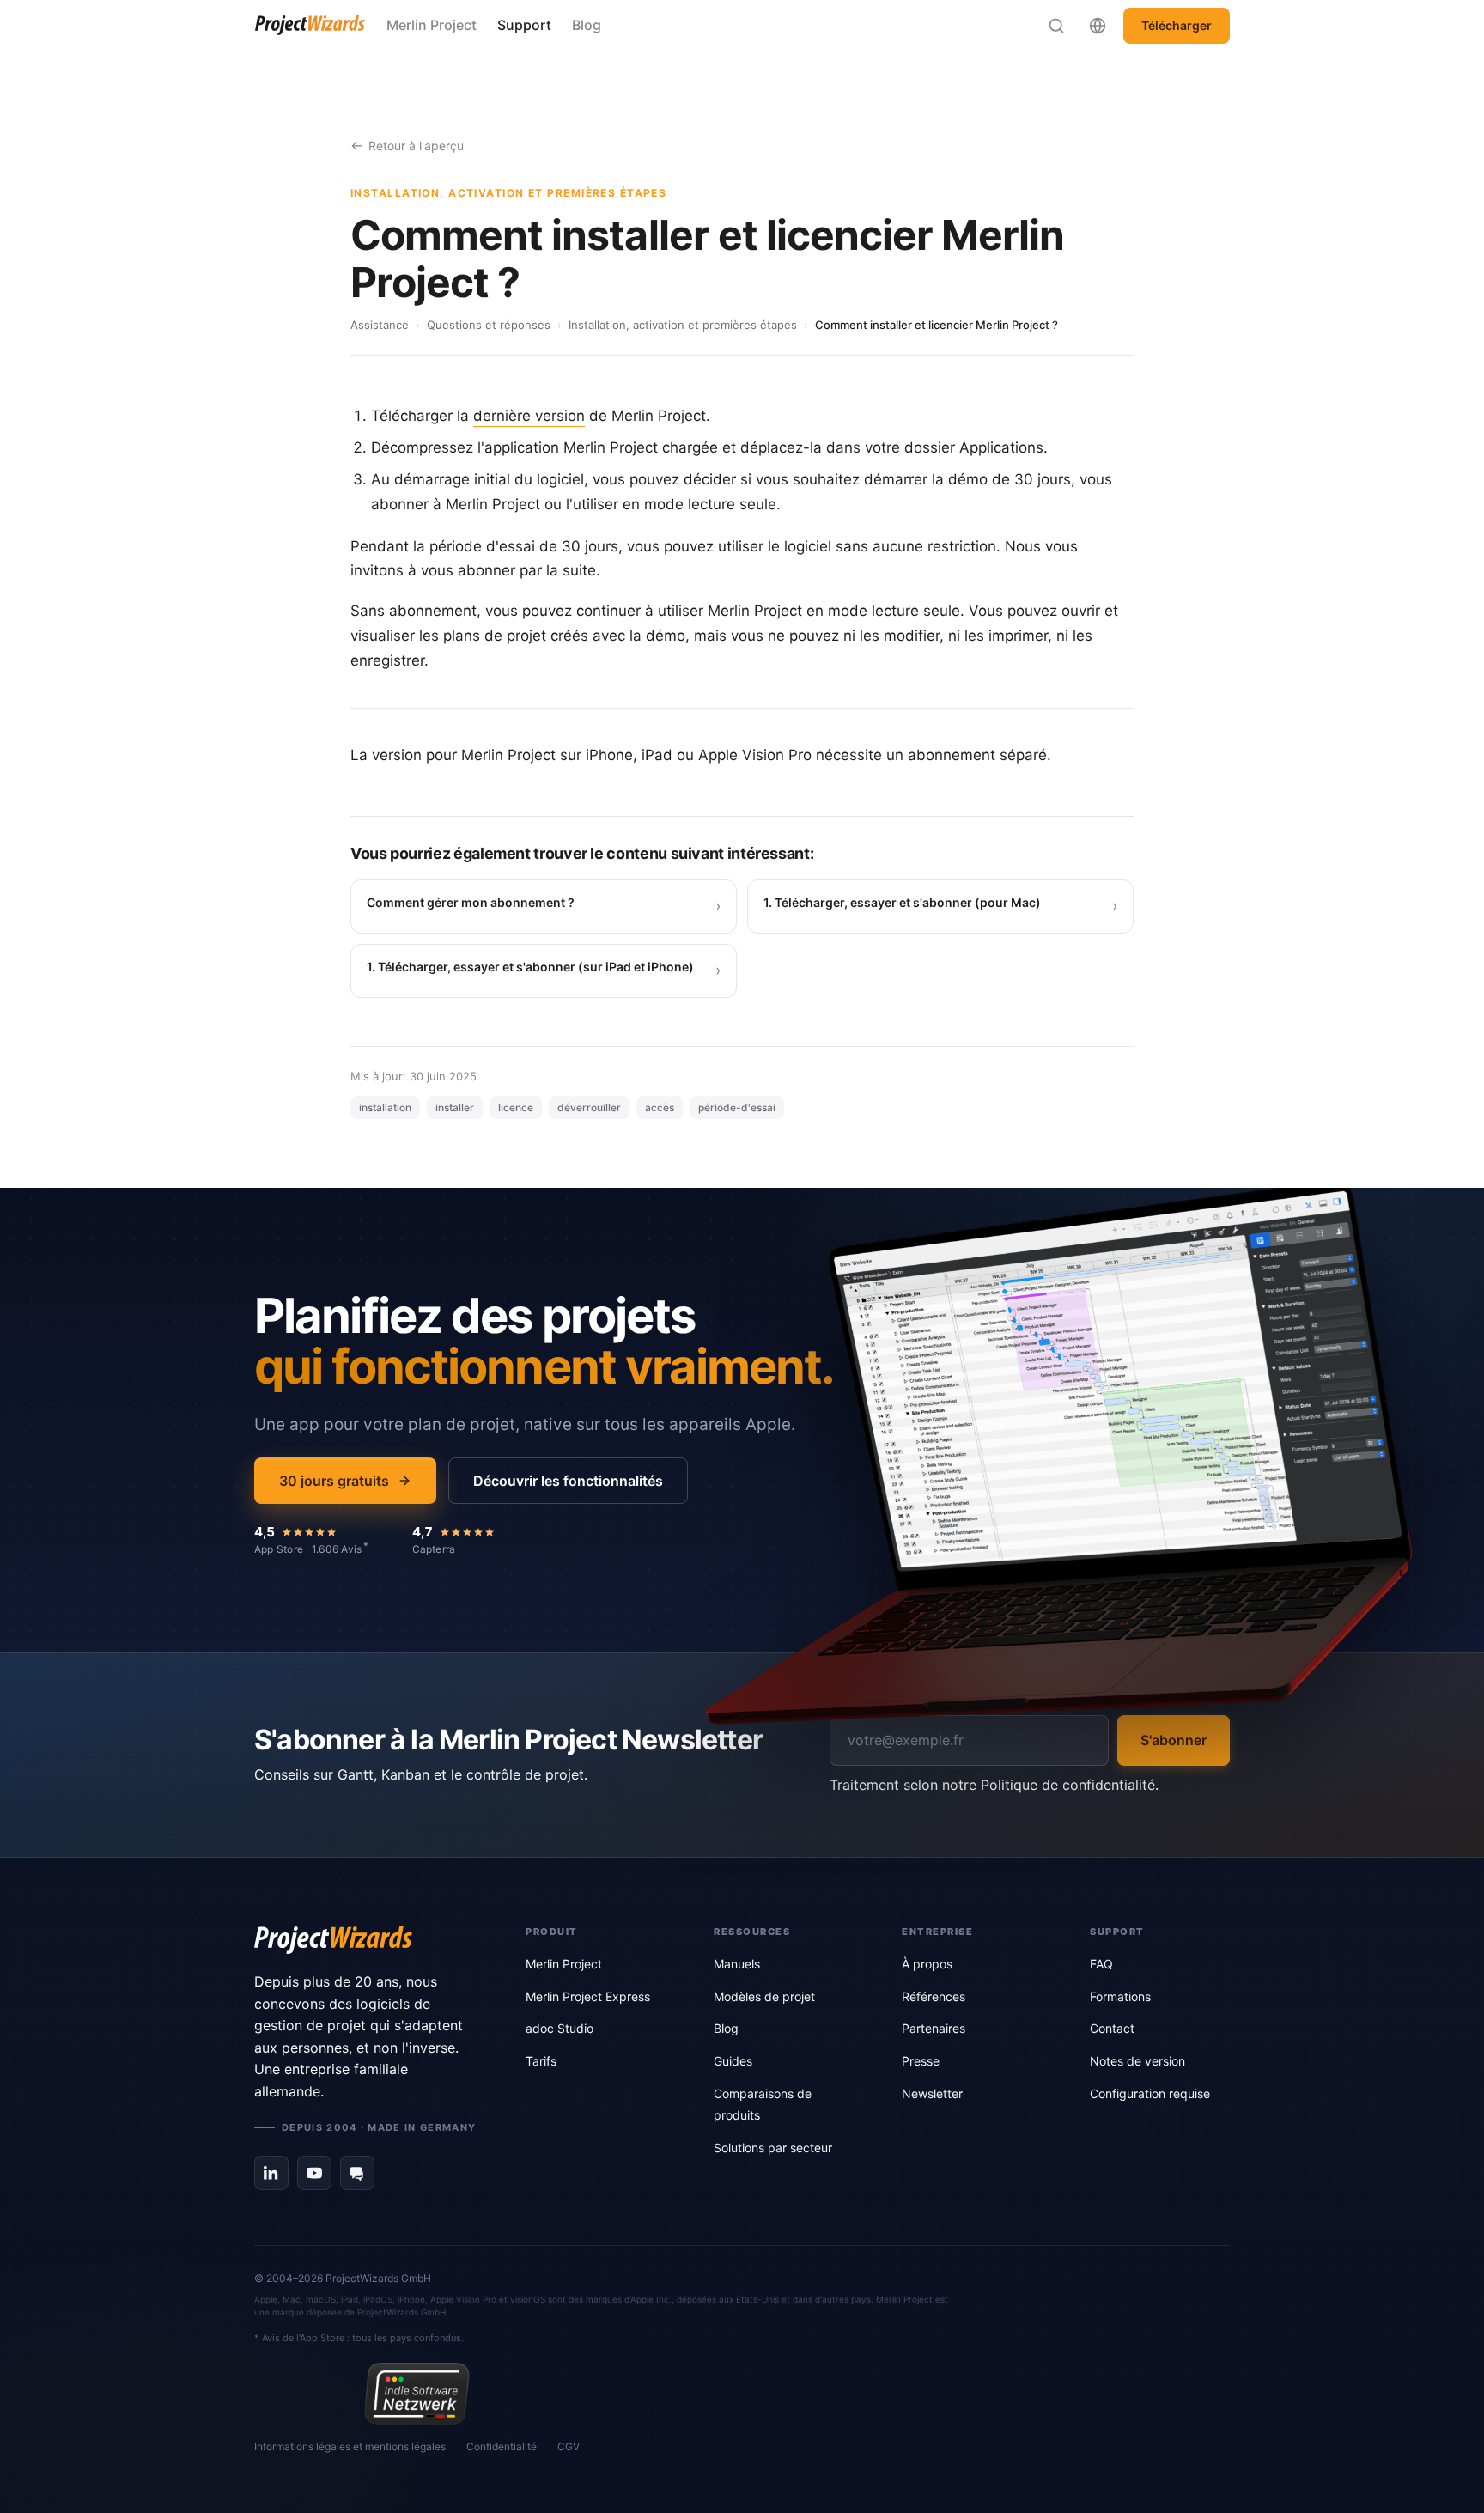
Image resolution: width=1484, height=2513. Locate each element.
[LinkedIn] (271, 2173)
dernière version (529, 416)
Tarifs (541, 2061)
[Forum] (357, 2173)
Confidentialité (502, 2446)
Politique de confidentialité (1068, 1785)
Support (524, 25)
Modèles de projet (764, 1996)
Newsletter (932, 2093)
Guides (733, 2061)
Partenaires (934, 2028)
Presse (921, 2061)
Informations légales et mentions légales (350, 2446)
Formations (1120, 1996)
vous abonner (468, 570)
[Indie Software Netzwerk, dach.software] (417, 2394)
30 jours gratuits (334, 1481)
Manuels (737, 1964)
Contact (1112, 2028)
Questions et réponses (489, 325)
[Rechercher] (1056, 26)
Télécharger (1177, 25)
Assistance (380, 325)
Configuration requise (1150, 2093)
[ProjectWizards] (366, 1940)
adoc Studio (560, 2028)
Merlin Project (432, 25)
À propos (927, 1964)
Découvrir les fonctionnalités (568, 1481)
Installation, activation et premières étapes (683, 325)
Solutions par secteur (773, 2148)
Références (934, 1996)
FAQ (1101, 1964)
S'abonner (1174, 1740)
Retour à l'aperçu (416, 146)
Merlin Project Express (588, 1996)
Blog (587, 25)
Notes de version (1137, 2061)
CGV (569, 2446)
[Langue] (1098, 26)
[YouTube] (314, 2173)
